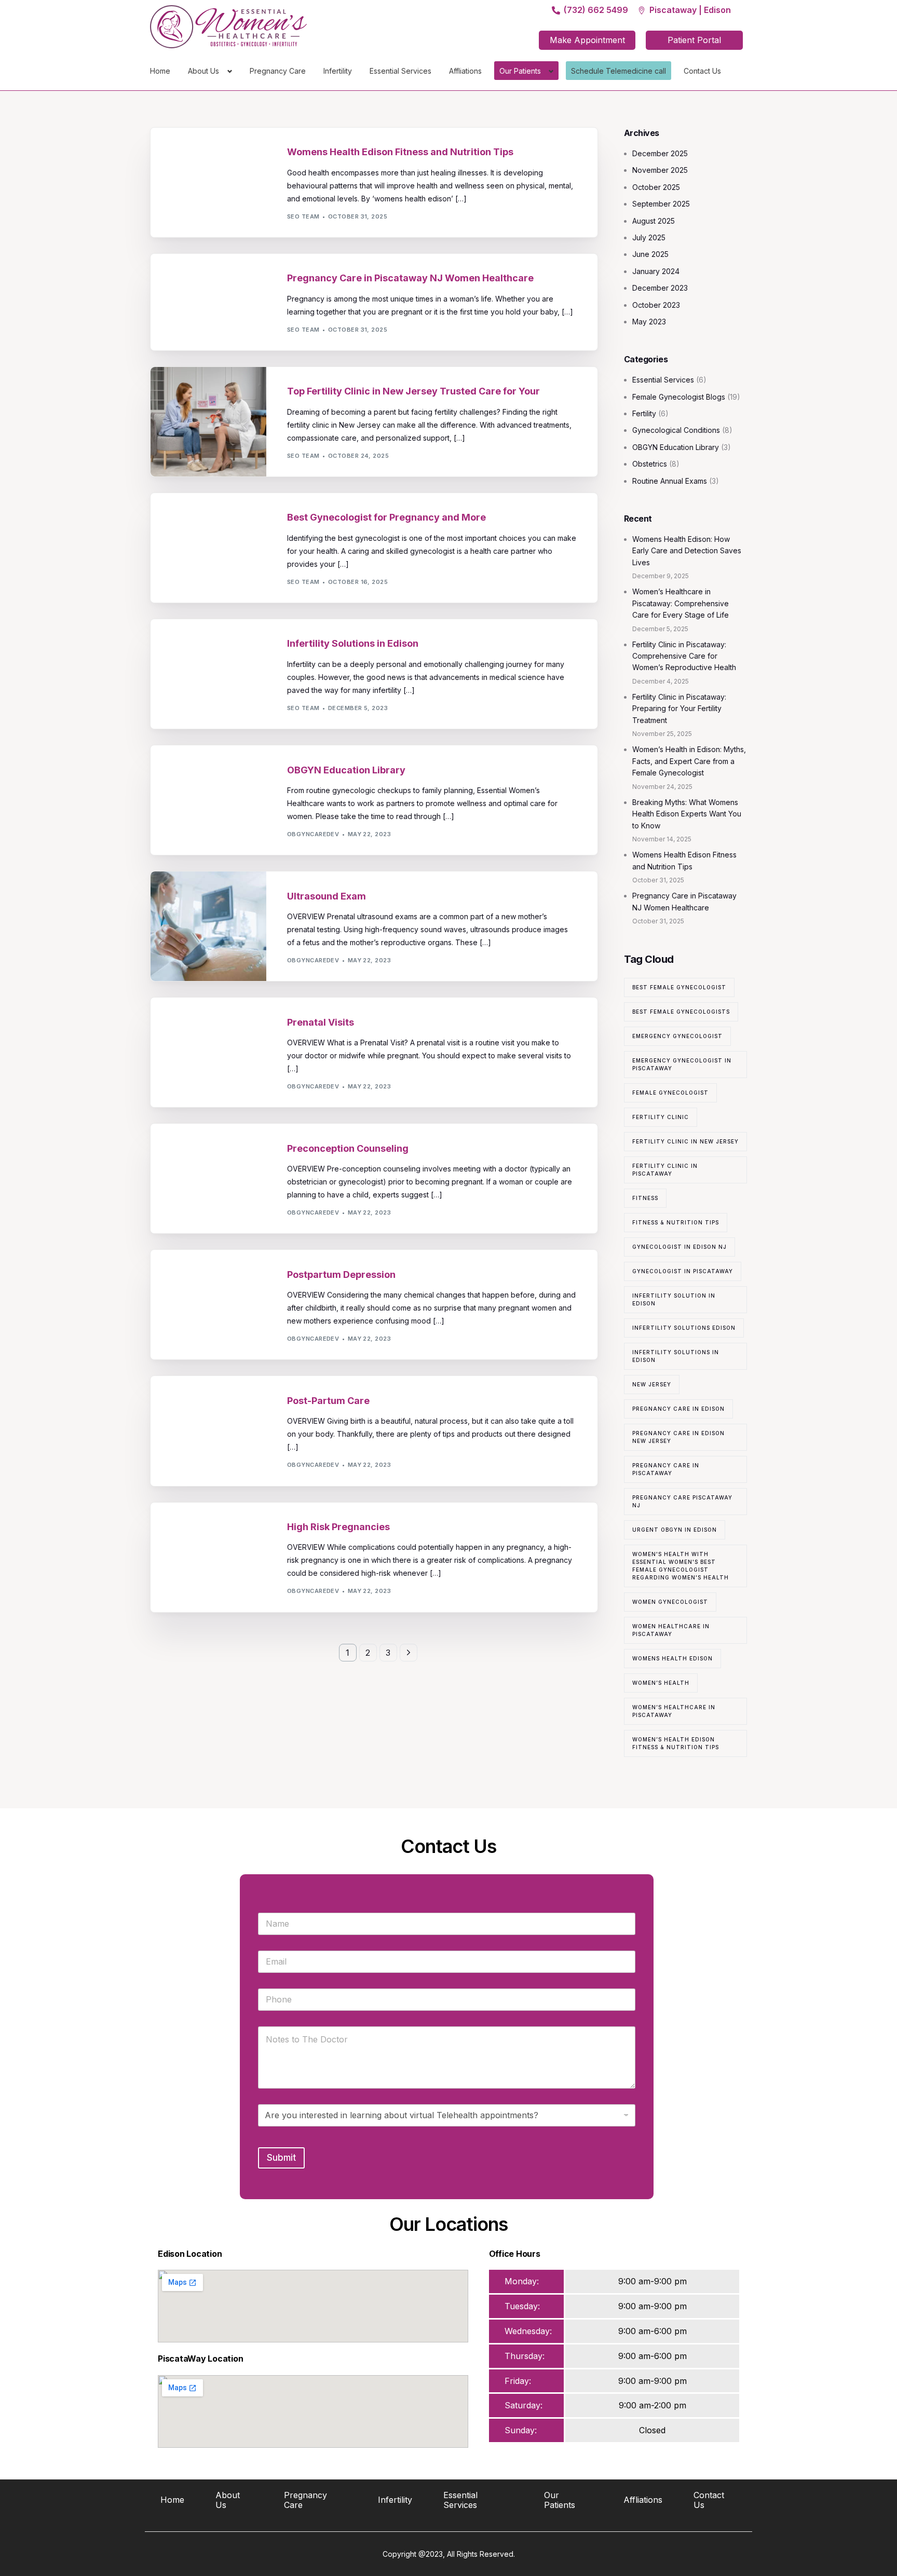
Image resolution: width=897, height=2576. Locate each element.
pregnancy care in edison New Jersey (678, 1437)
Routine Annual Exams (670, 481)
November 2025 (660, 170)
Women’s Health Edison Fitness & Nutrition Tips (676, 1743)
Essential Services (400, 71)
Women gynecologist (670, 1602)
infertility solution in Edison (674, 1299)
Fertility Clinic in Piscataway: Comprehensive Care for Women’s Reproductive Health (684, 656)
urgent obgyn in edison (675, 1530)
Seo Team (303, 216)
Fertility (306, 259)
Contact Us (702, 71)
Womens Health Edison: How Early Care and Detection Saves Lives (687, 551)
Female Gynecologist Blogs (679, 397)
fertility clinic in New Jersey (685, 1141)
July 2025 (649, 237)
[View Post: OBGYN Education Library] (208, 800)
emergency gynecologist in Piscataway (682, 1064)
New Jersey (652, 1384)
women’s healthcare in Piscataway (674, 1711)
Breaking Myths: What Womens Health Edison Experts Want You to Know (687, 814)
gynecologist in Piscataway (683, 1271)
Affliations (465, 71)
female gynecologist (670, 1093)
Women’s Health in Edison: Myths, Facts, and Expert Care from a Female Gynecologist (689, 761)
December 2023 (660, 288)
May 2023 (649, 322)
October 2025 (656, 187)
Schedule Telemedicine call (619, 71)
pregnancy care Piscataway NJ (682, 1501)
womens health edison (672, 1658)
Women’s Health (661, 1683)
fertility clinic (661, 1117)
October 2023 (656, 305)
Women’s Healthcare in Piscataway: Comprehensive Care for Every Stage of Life (681, 603)
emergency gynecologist (677, 1036)
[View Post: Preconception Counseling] (208, 1178)
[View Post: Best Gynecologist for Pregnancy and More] (208, 548)
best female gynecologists (681, 1012)
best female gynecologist (679, 987)
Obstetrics (310, 876)
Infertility (338, 71)
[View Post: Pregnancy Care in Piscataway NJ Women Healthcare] (208, 302)
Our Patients (520, 71)
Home (160, 71)
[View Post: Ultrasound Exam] (208, 926)
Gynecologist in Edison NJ (679, 1247)
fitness (645, 1198)
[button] (587, 40)
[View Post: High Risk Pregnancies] (208, 1557)
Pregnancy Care (278, 71)
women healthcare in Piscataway (671, 1630)
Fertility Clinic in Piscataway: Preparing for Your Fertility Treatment (679, 708)
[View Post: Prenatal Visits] (208, 1052)
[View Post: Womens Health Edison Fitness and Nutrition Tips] (208, 182)
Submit (281, 2158)
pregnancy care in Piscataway (666, 1469)
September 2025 (661, 204)
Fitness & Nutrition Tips (676, 1222)
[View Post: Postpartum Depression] (208, 1305)
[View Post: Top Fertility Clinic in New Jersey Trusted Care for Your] (208, 422)
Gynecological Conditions (338, 498)
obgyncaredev (313, 834)
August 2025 (654, 221)
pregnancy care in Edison (678, 1409)
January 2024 (656, 271)
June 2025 (650, 254)
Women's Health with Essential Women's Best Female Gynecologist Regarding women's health (681, 1566)
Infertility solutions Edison (684, 1328)
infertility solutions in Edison (676, 1356)
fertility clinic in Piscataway (665, 1170)
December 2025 (660, 153)
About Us (203, 71)
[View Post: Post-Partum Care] (208, 1431)
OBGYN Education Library (335, 133)
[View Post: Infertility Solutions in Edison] (208, 674)
